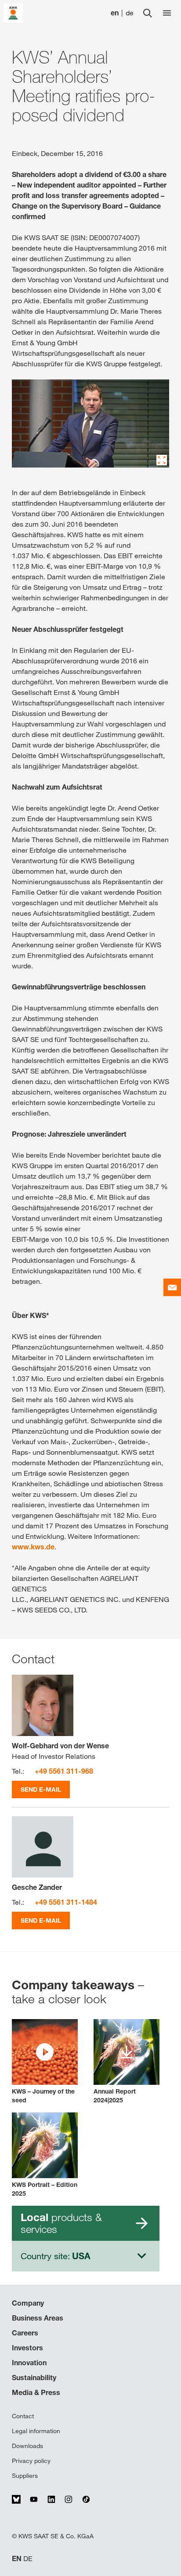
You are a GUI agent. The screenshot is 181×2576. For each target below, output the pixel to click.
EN (17, 2559)
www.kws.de (33, 1547)
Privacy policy (31, 2461)
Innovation (29, 2363)
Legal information (36, 2431)
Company (28, 2303)
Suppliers (25, 2476)
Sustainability (34, 2378)
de (130, 13)
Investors (27, 2348)
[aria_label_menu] (167, 13)
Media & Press (36, 2392)
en (115, 13)
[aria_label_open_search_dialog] (148, 13)
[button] (45, 2062)
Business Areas (38, 2318)
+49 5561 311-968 (64, 1771)
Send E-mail (41, 1789)
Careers (25, 2333)
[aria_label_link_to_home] (13, 12)
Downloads (27, 2446)
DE (28, 2559)
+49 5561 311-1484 (66, 1902)
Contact (23, 2416)
